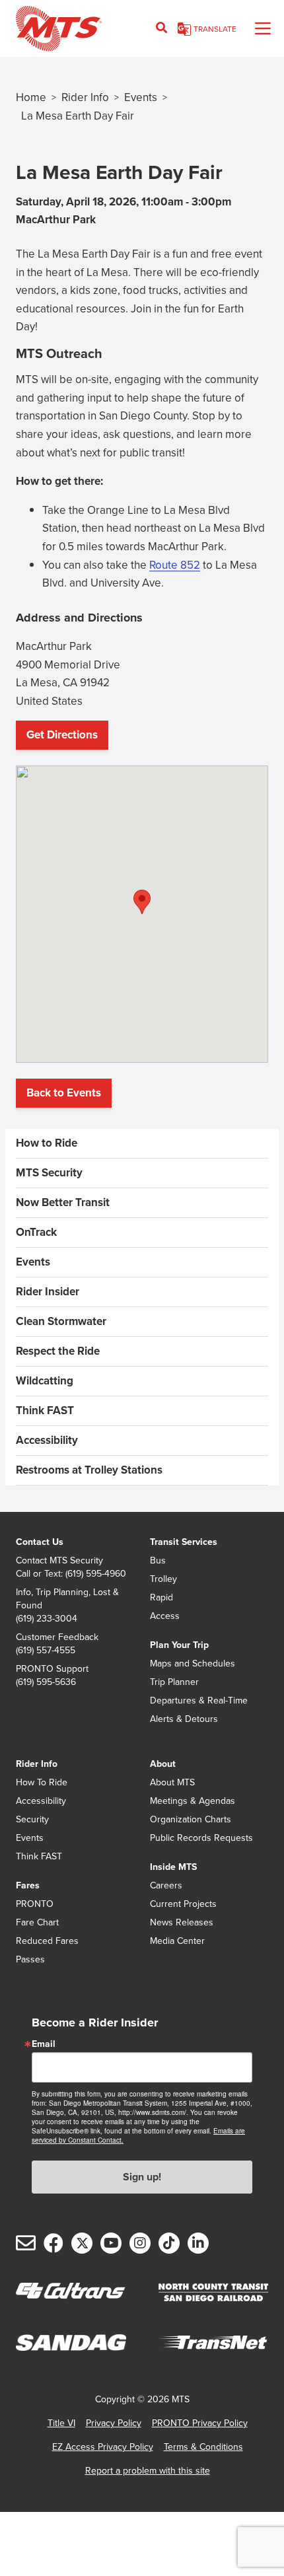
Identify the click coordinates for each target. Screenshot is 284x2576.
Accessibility (47, 1440)
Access (165, 1616)
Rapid (161, 1598)
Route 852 (175, 565)
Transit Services (184, 1542)
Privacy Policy (114, 2423)
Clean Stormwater (61, 1321)
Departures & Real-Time (199, 1701)
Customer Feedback (57, 1637)
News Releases (182, 1923)
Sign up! (142, 2177)
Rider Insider (48, 1292)
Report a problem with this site (148, 2471)
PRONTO (35, 1904)
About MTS (172, 1783)
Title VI (61, 2423)
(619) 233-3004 (47, 1619)
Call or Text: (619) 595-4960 (71, 1574)
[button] (142, 902)
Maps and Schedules (193, 1664)
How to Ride (47, 1143)
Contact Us (40, 1542)
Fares (28, 1885)
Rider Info (85, 97)
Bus (158, 1561)
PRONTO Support (52, 1669)
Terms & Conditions (203, 2447)
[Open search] (161, 28)
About (163, 1764)
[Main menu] (263, 28)
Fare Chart (37, 1923)
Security (32, 1820)
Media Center (177, 1941)
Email (44, 2044)
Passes (30, 1960)
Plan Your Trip (179, 1645)
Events (141, 97)
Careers (166, 1886)
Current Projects (183, 1904)
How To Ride (42, 1783)
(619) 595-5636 (46, 1682)
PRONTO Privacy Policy (200, 2423)
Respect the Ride (58, 1351)
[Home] (59, 28)
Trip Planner (174, 1682)
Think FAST (45, 1411)
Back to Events (64, 1093)
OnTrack (36, 1232)
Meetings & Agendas (193, 1801)
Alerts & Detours (184, 1719)
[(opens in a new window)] (213, 2293)
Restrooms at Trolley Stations (89, 1470)
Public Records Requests (201, 1838)
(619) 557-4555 (46, 1651)
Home (31, 97)
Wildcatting (45, 1381)
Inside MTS (173, 1867)
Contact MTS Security (59, 1561)
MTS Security (49, 1173)
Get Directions (66, 738)
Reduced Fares (47, 1941)
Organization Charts (191, 1820)
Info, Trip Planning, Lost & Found (67, 1599)
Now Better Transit (63, 1202)
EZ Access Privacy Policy (103, 2447)
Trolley (163, 1579)
